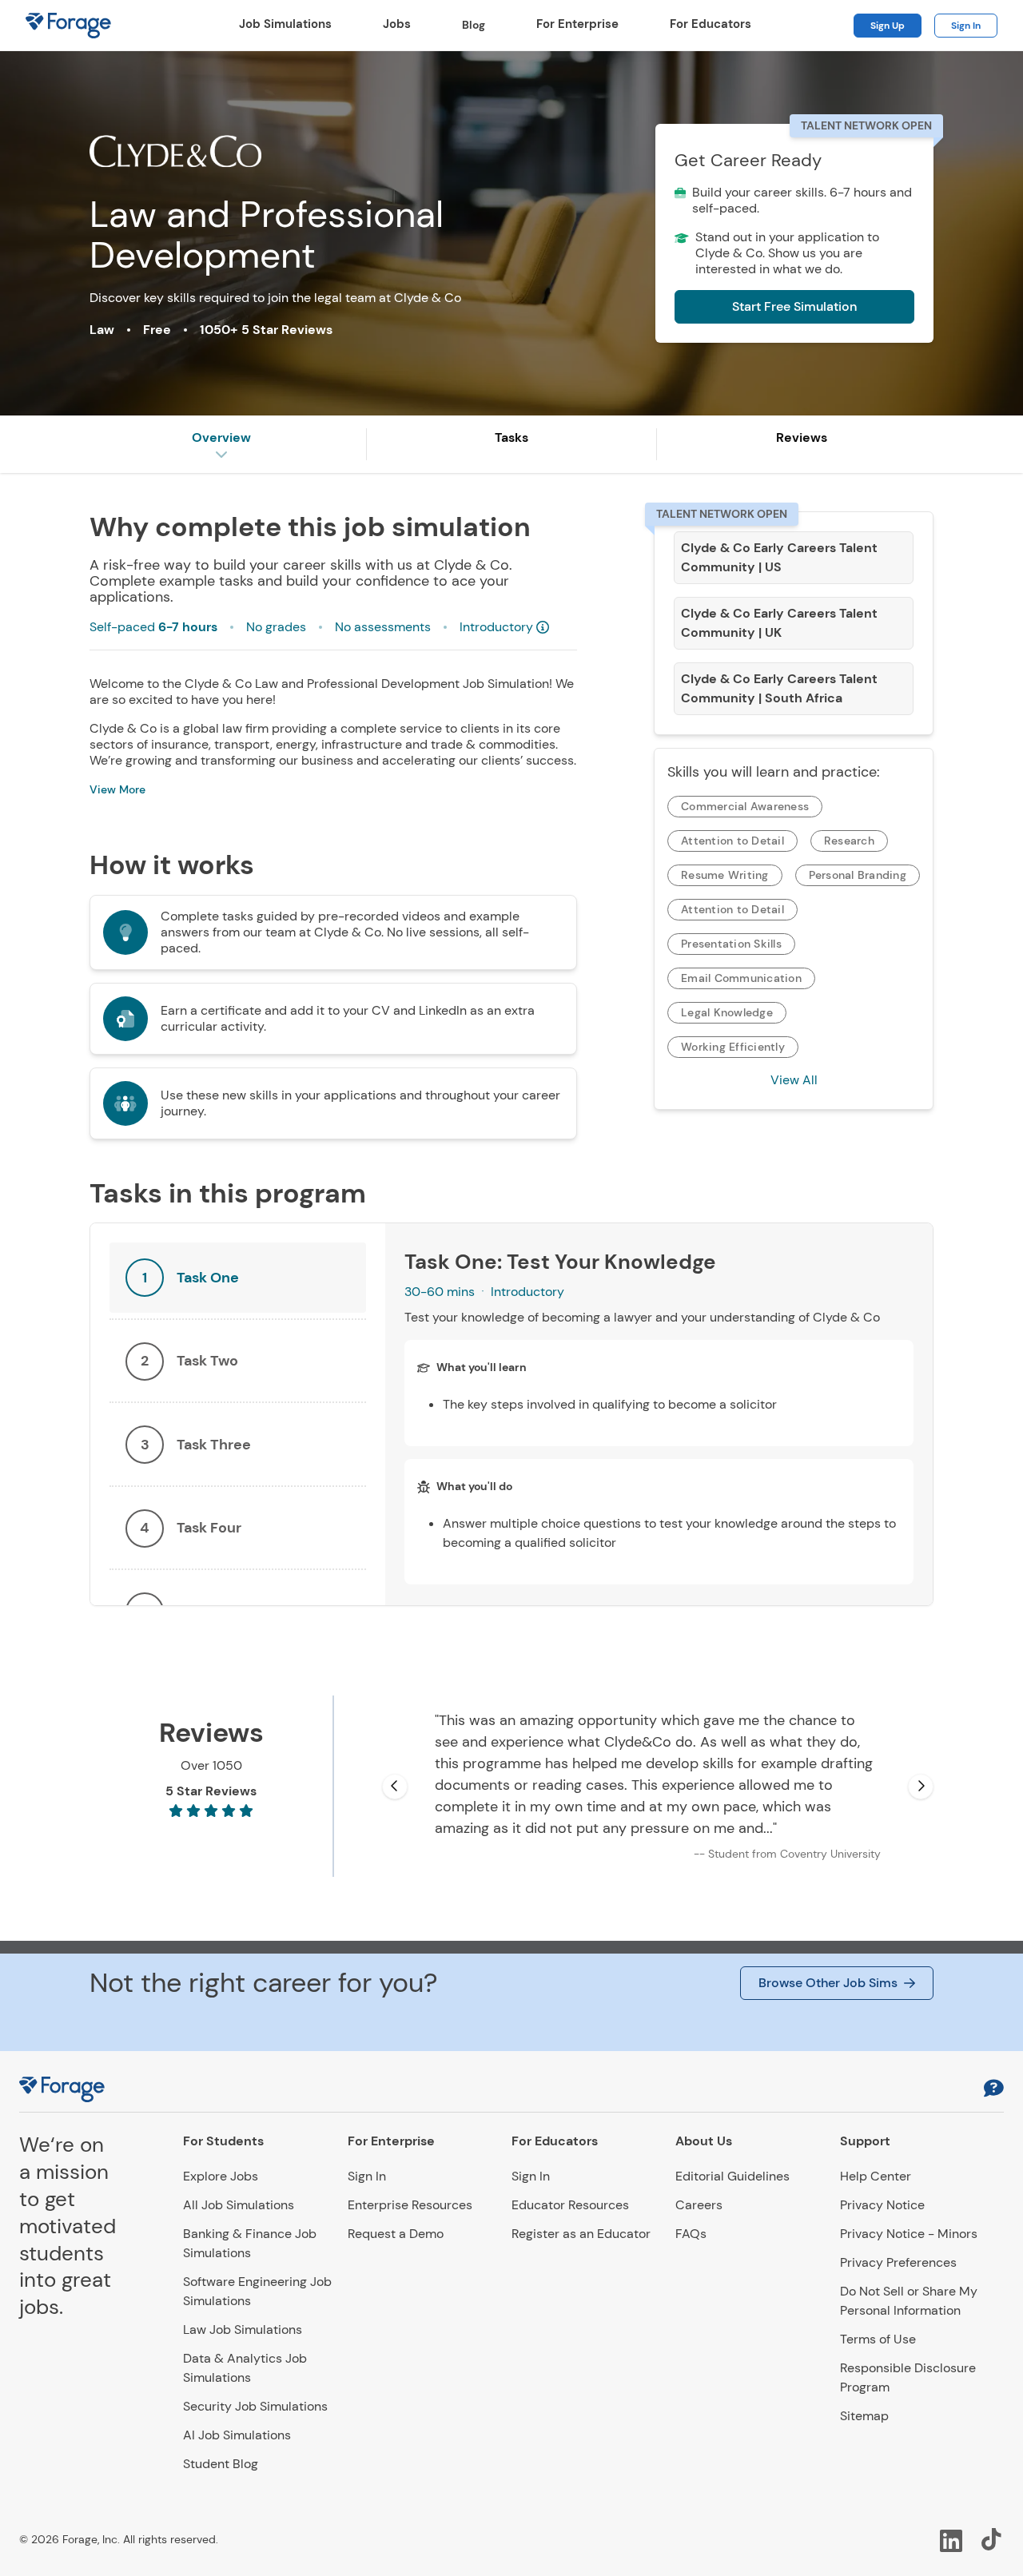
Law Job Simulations (243, 2330)
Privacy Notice (882, 2205)
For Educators (711, 24)
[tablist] (238, 1414)
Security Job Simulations (255, 2406)
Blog (474, 25)
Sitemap (864, 2416)
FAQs (691, 2234)
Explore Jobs (221, 2176)
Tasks (511, 437)
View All (794, 1080)
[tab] (238, 1278)
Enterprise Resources (410, 2205)
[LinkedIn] (951, 2539)
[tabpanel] (659, 1414)
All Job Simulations (239, 2205)
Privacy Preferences (898, 2262)
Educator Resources (570, 2205)
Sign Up (888, 26)
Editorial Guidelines (732, 2176)
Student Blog (221, 2464)
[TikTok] (993, 2539)
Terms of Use (878, 2339)
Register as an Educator (581, 2234)
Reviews (802, 437)
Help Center (876, 2176)
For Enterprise (577, 24)
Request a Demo (396, 2234)
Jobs (397, 24)
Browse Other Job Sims (828, 1983)
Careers (699, 2205)
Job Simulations (285, 24)
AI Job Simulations (237, 2435)
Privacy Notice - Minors (909, 2234)
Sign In (966, 26)
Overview (221, 437)
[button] (994, 2090)
